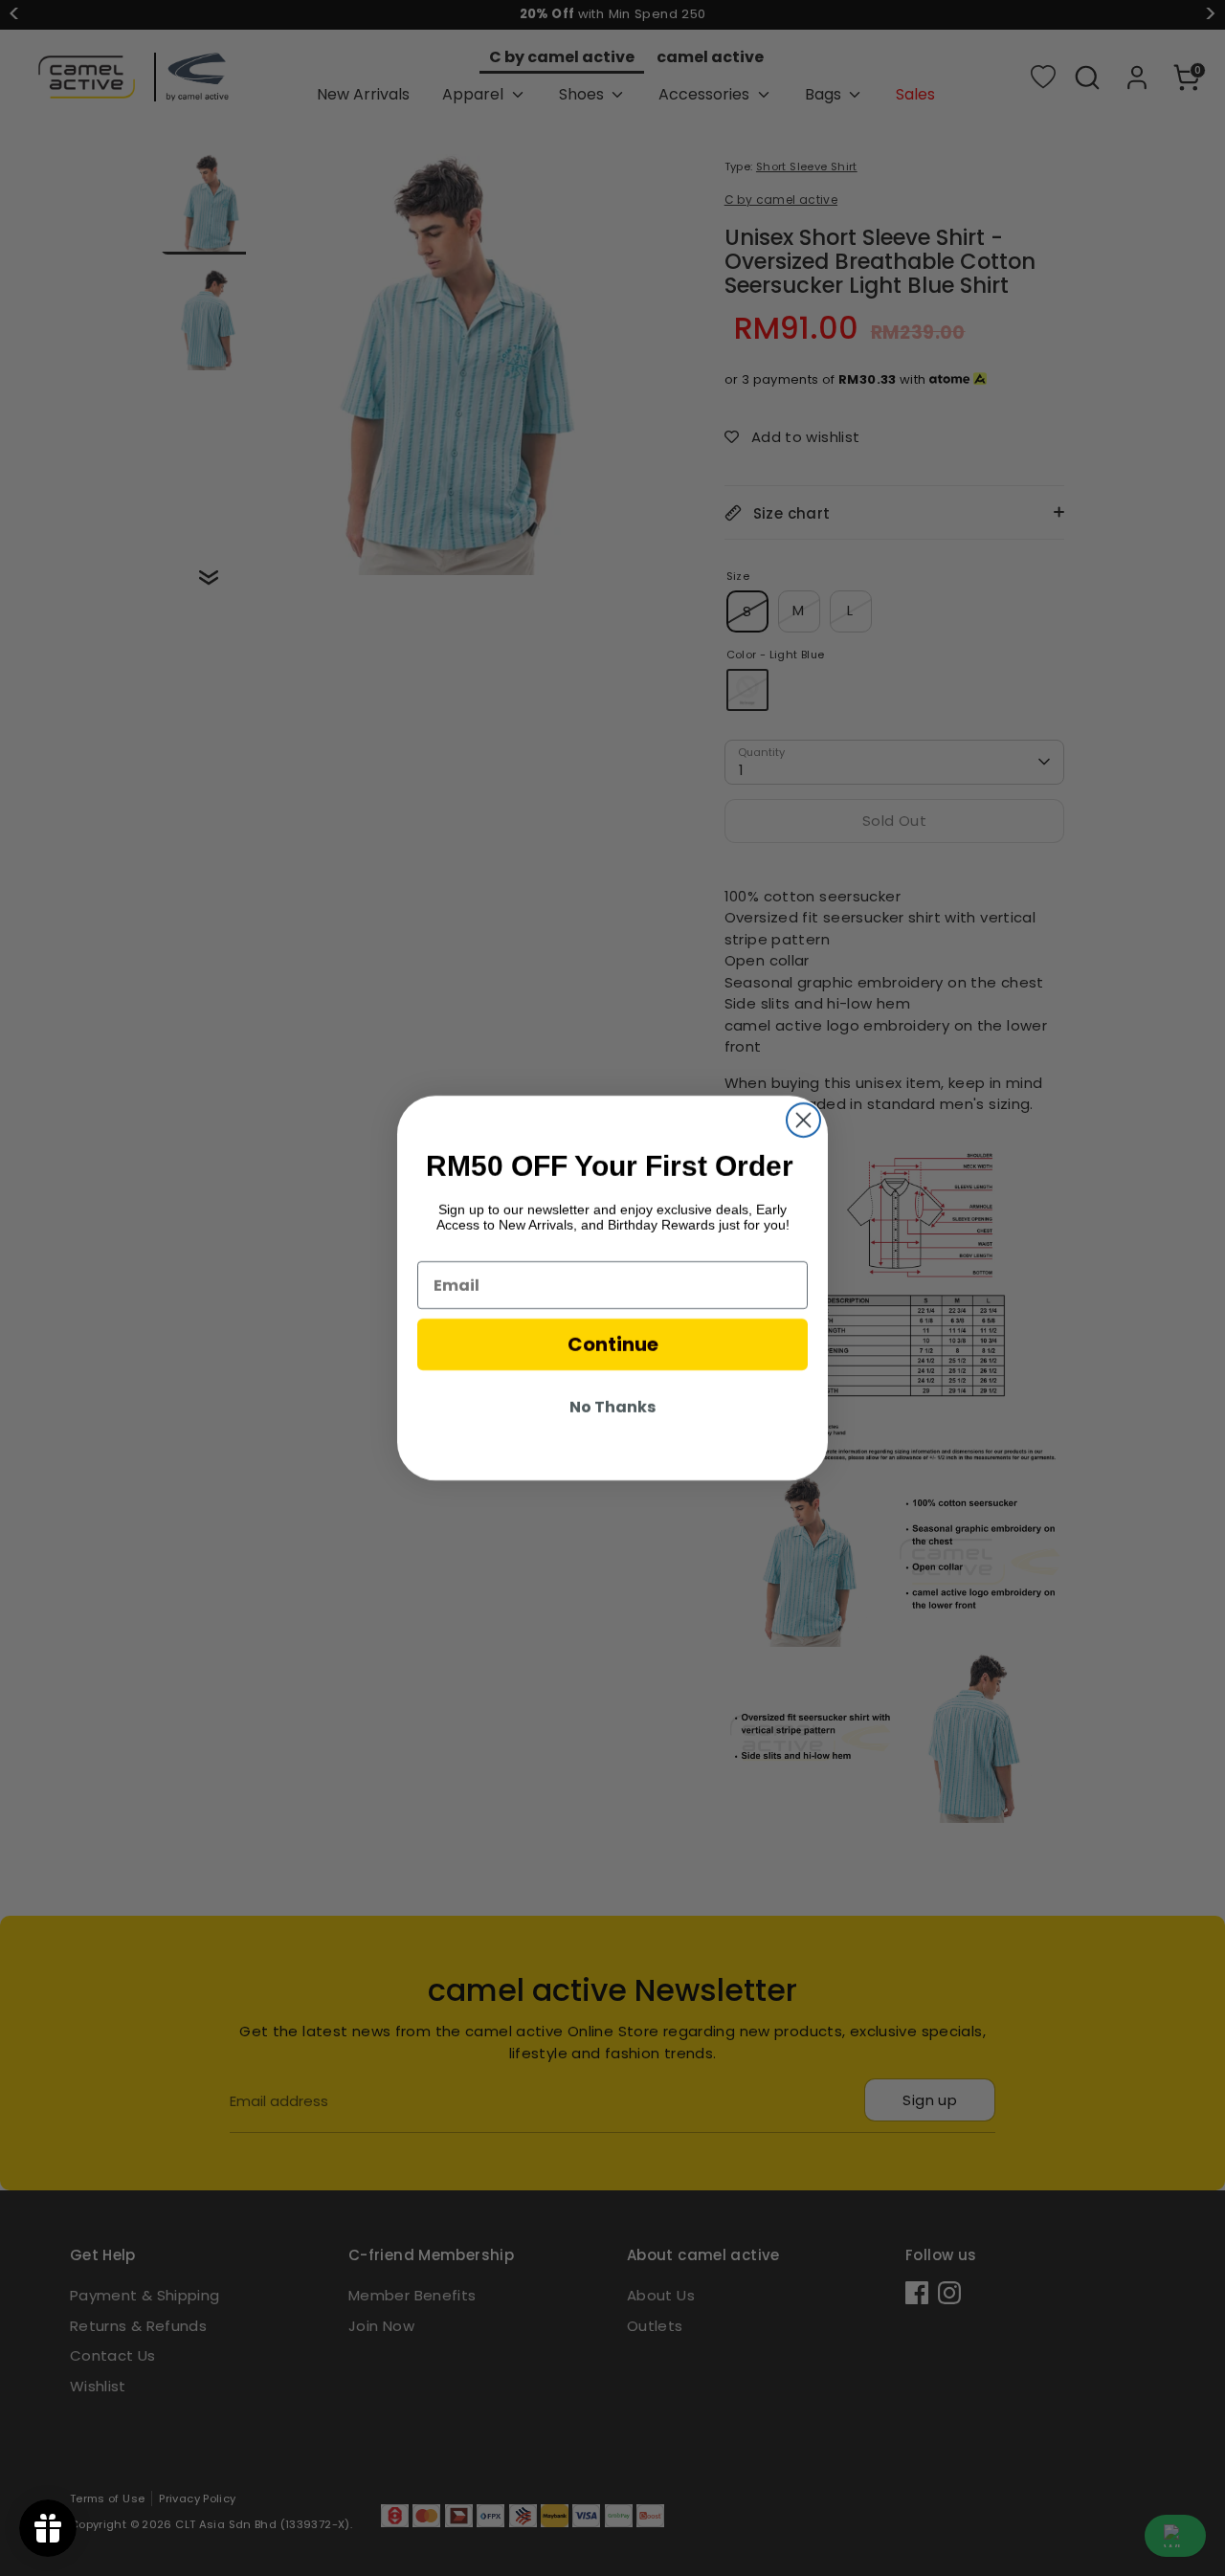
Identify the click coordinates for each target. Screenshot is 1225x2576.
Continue (613, 1344)
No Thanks (612, 1407)
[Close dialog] (803, 1120)
